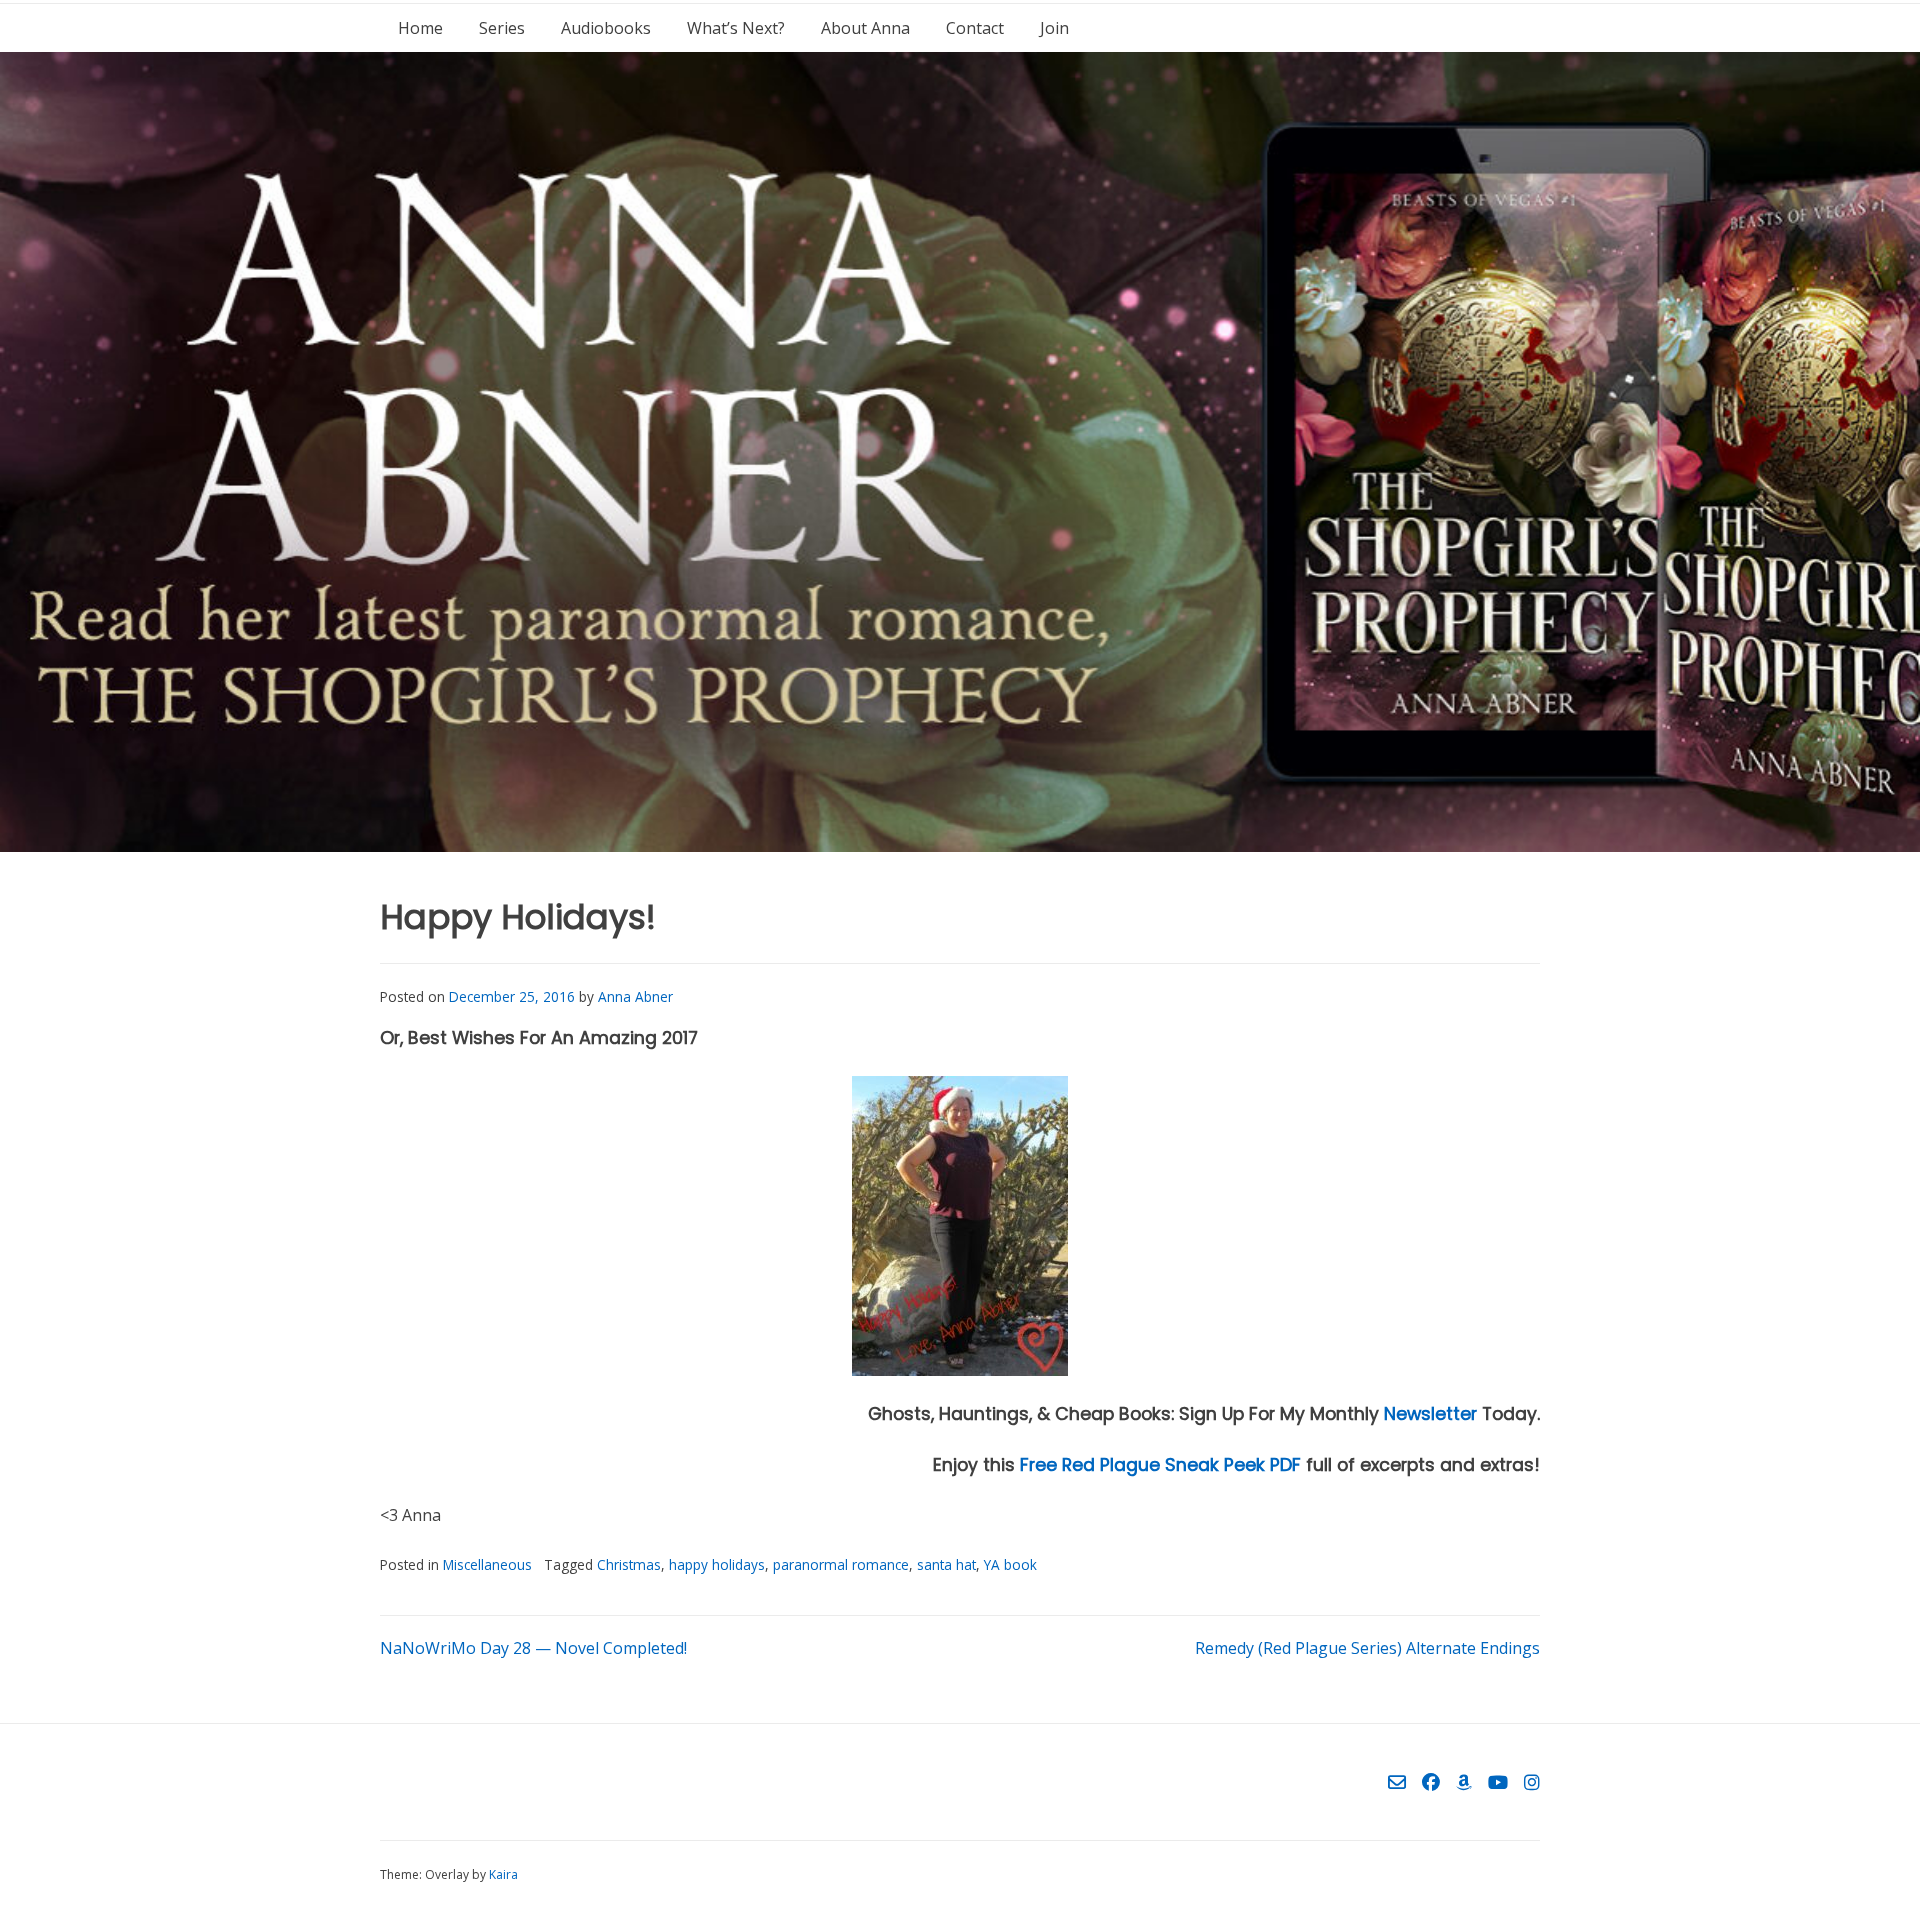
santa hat (946, 1564)
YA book (1010, 1564)
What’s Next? (736, 28)
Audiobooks (606, 28)
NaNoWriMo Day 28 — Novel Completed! (533, 1648)
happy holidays (717, 1564)
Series (502, 28)
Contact (975, 28)
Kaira (503, 1874)
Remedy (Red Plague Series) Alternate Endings (1367, 1648)
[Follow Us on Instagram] (1532, 1782)
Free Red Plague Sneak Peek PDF (1160, 1465)
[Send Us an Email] (1397, 1782)
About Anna (865, 28)
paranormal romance (841, 1564)
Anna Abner (635, 996)
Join (1054, 28)
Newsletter (1430, 1414)
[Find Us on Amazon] (1464, 1782)
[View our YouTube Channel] (1498, 1782)
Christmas (629, 1564)
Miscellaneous (487, 1564)
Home (420, 28)
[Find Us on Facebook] (1431, 1782)
